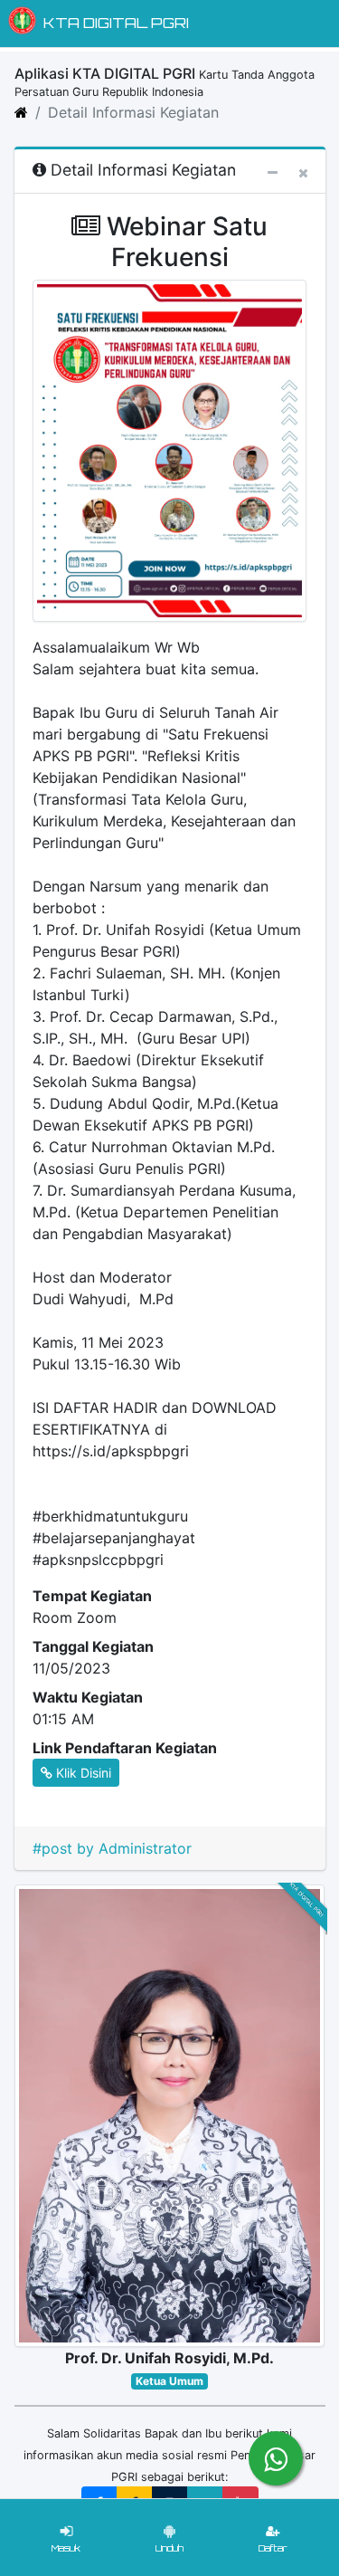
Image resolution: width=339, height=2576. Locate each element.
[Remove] (303, 172)
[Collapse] (273, 172)
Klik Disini (82, 1773)
